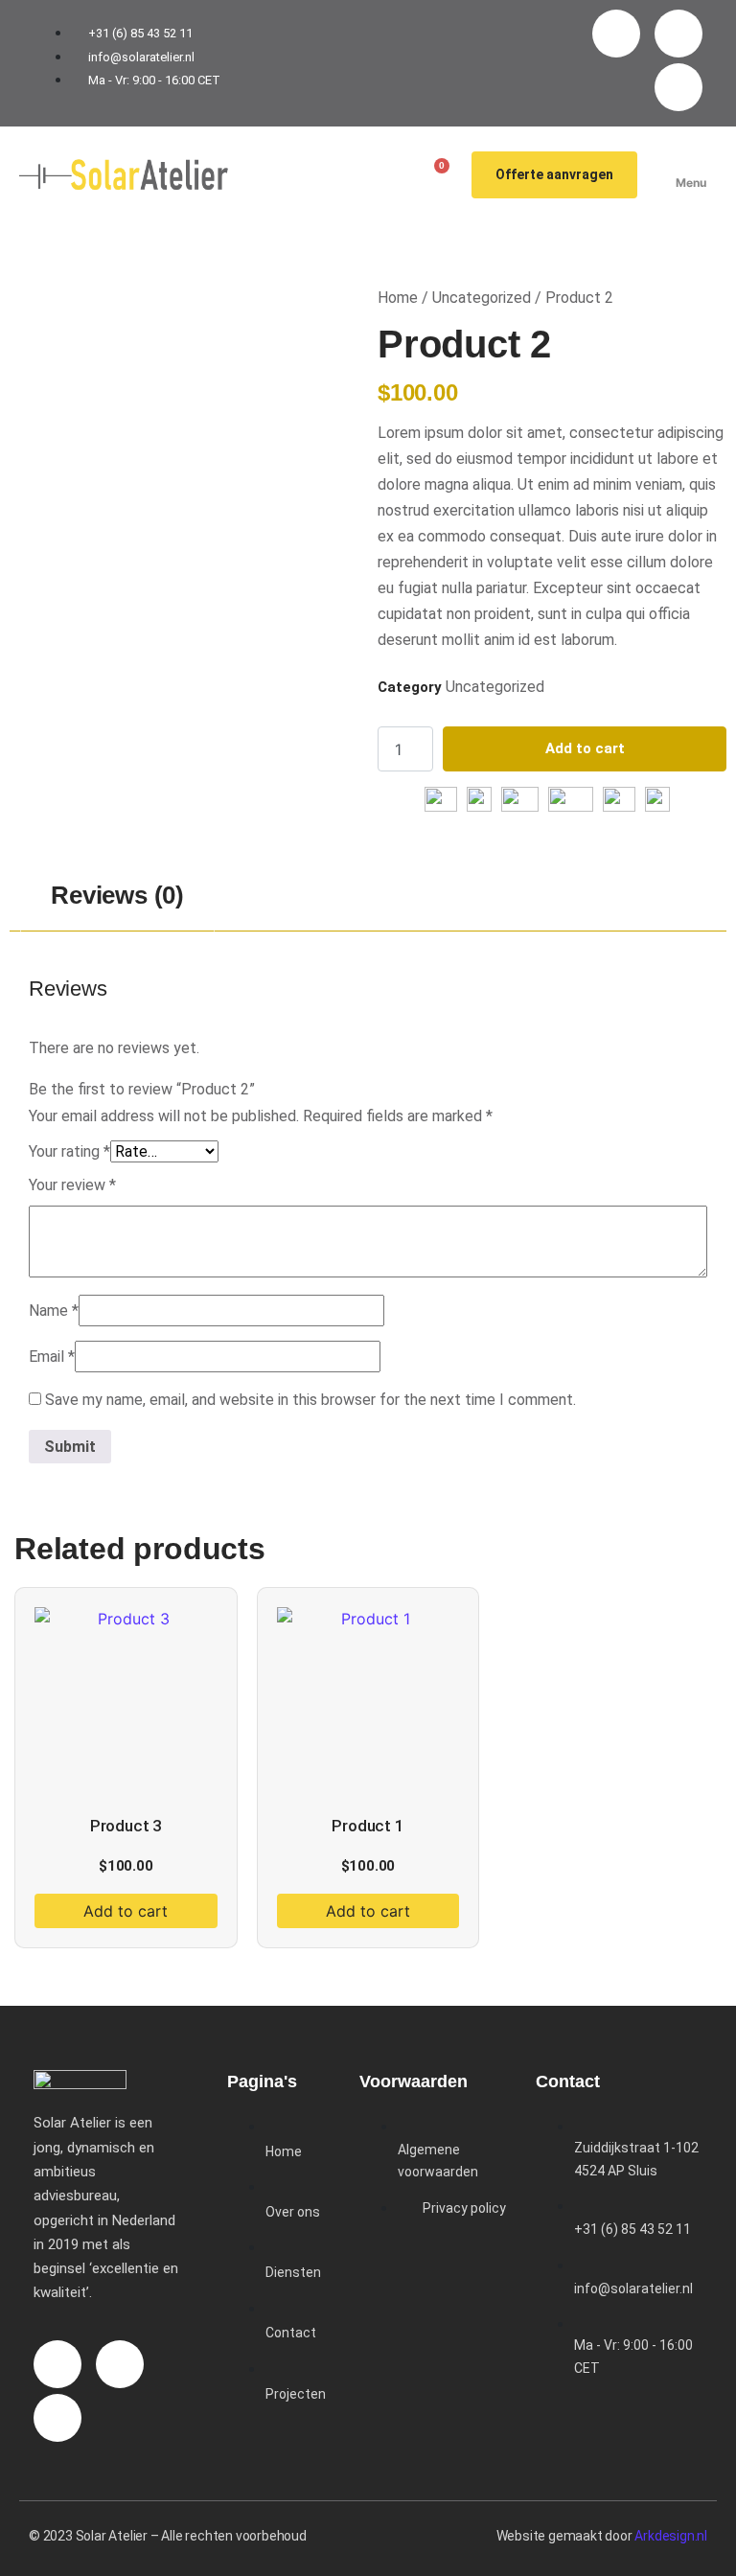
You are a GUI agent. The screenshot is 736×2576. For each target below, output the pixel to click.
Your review (72, 1185)
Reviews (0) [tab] (117, 895)
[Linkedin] (678, 87)
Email (52, 1357)
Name (54, 1311)
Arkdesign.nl (671, 2536)
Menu (691, 183)
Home (398, 298)
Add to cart (585, 748)
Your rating (69, 1151)
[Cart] (435, 174)
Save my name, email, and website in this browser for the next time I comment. (310, 1400)
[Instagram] (616, 34)
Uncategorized (482, 298)
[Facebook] (678, 34)
